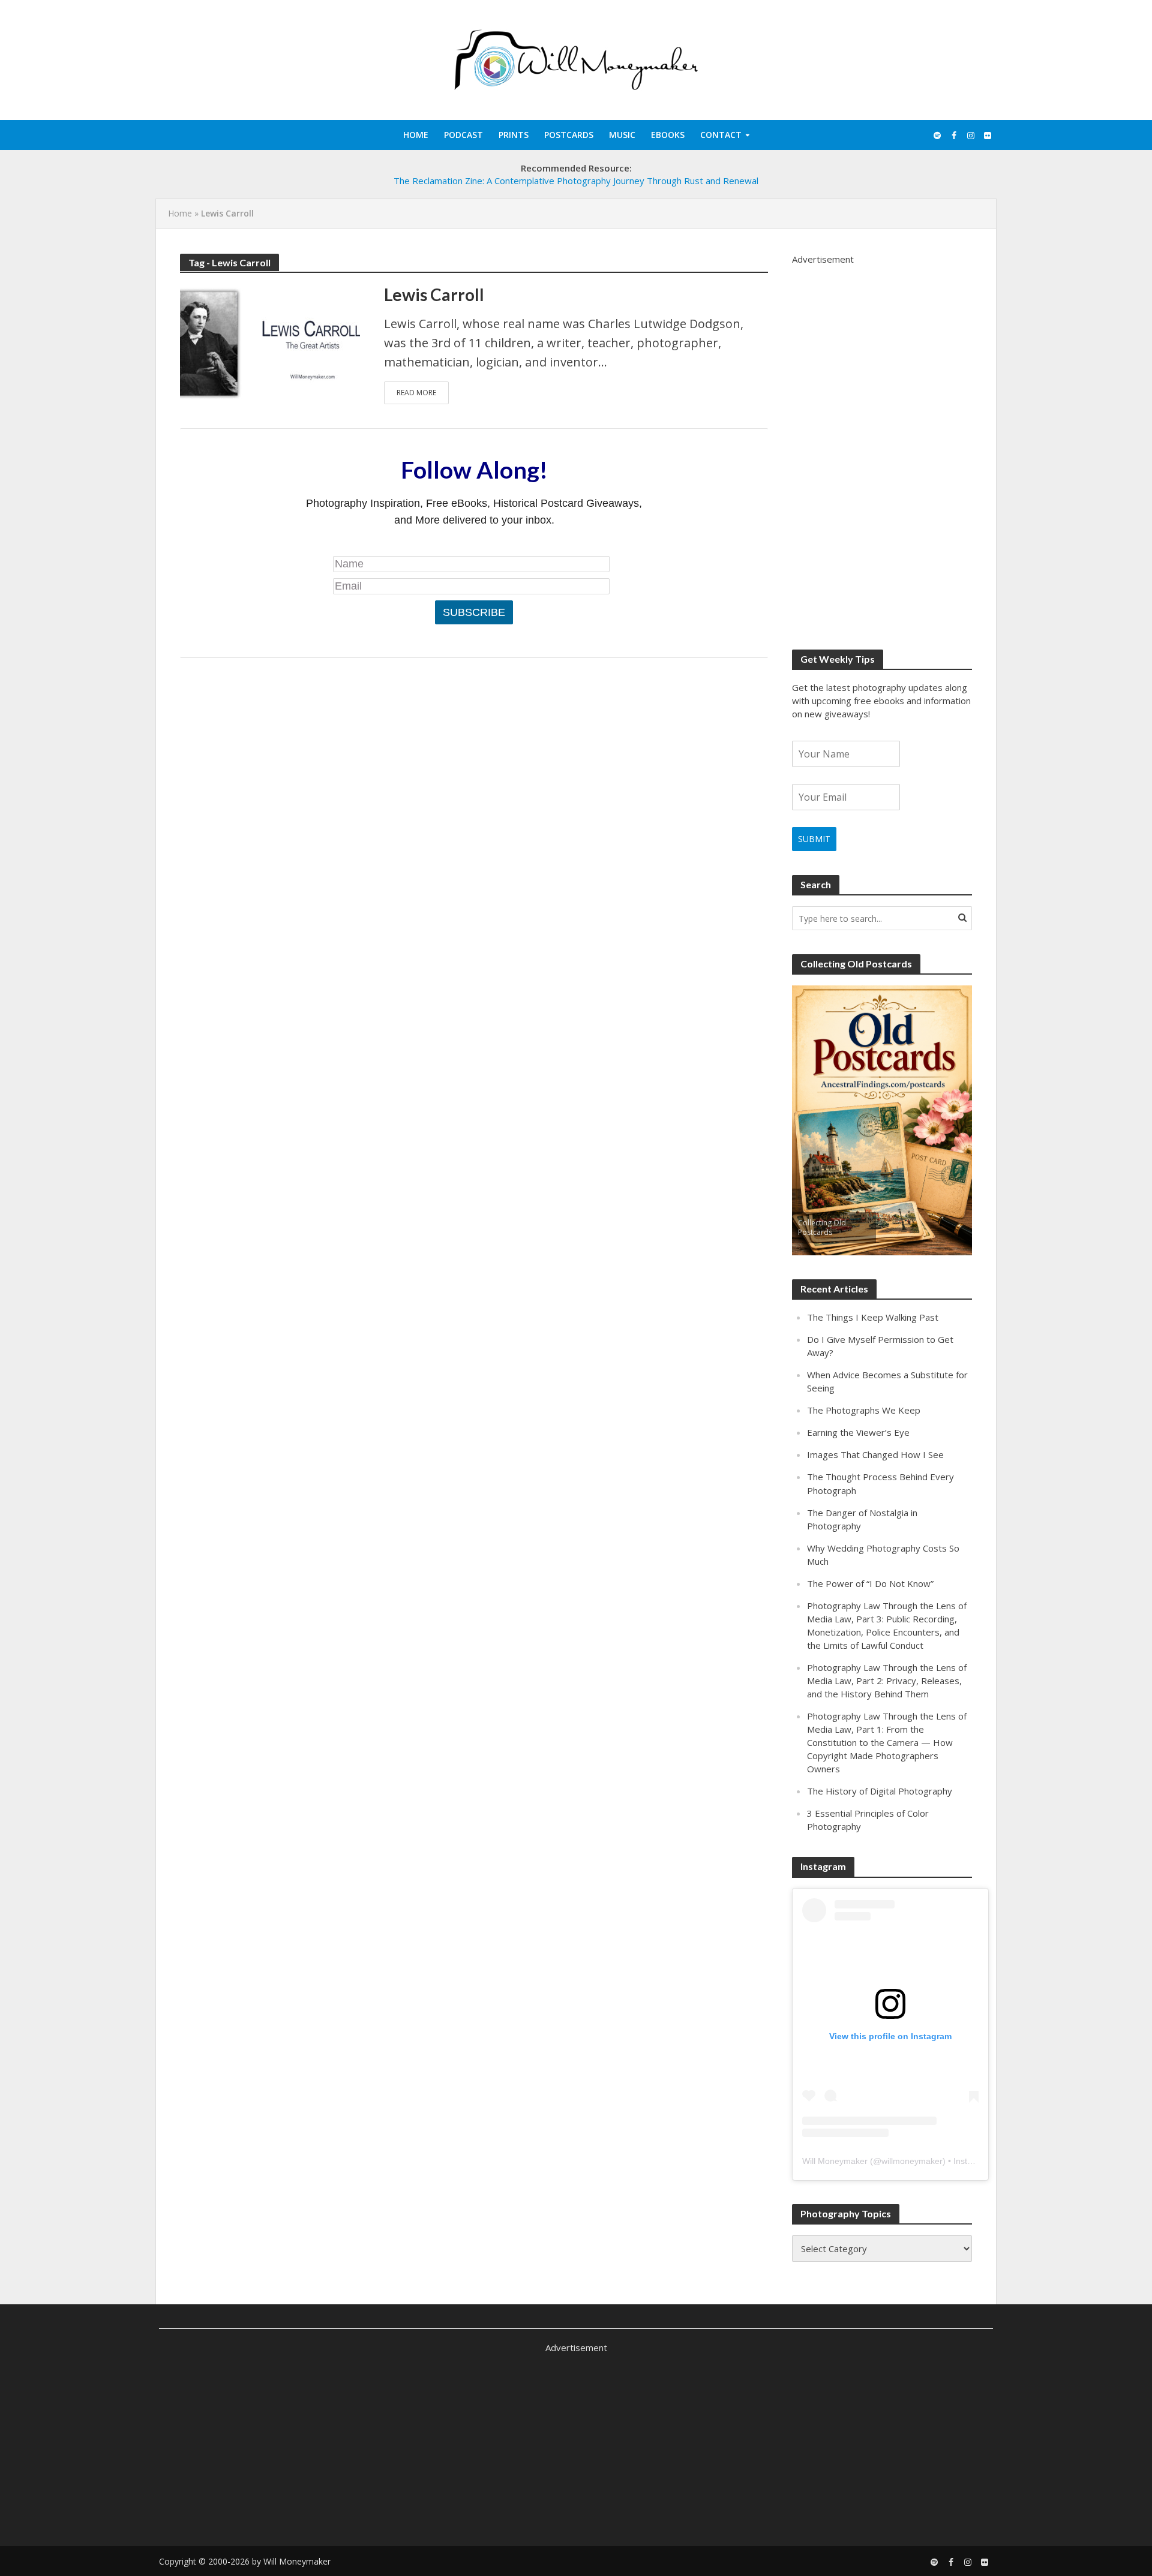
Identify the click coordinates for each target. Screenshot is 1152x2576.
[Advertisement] (882, 446)
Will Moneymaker (835, 2161)
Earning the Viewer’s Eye (858, 1432)
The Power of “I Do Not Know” (870, 1583)
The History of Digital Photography (880, 1791)
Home (416, 135)
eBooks (668, 135)
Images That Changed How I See (875, 1454)
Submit (814, 839)
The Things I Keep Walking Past (873, 1317)
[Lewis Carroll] (270, 342)
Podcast (463, 135)
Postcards (569, 135)
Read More (416, 393)
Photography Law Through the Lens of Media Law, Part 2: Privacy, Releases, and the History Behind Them (887, 1681)
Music (622, 135)
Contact (721, 135)
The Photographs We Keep (864, 1410)
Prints (514, 135)
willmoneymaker (912, 2161)
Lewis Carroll (434, 294)
